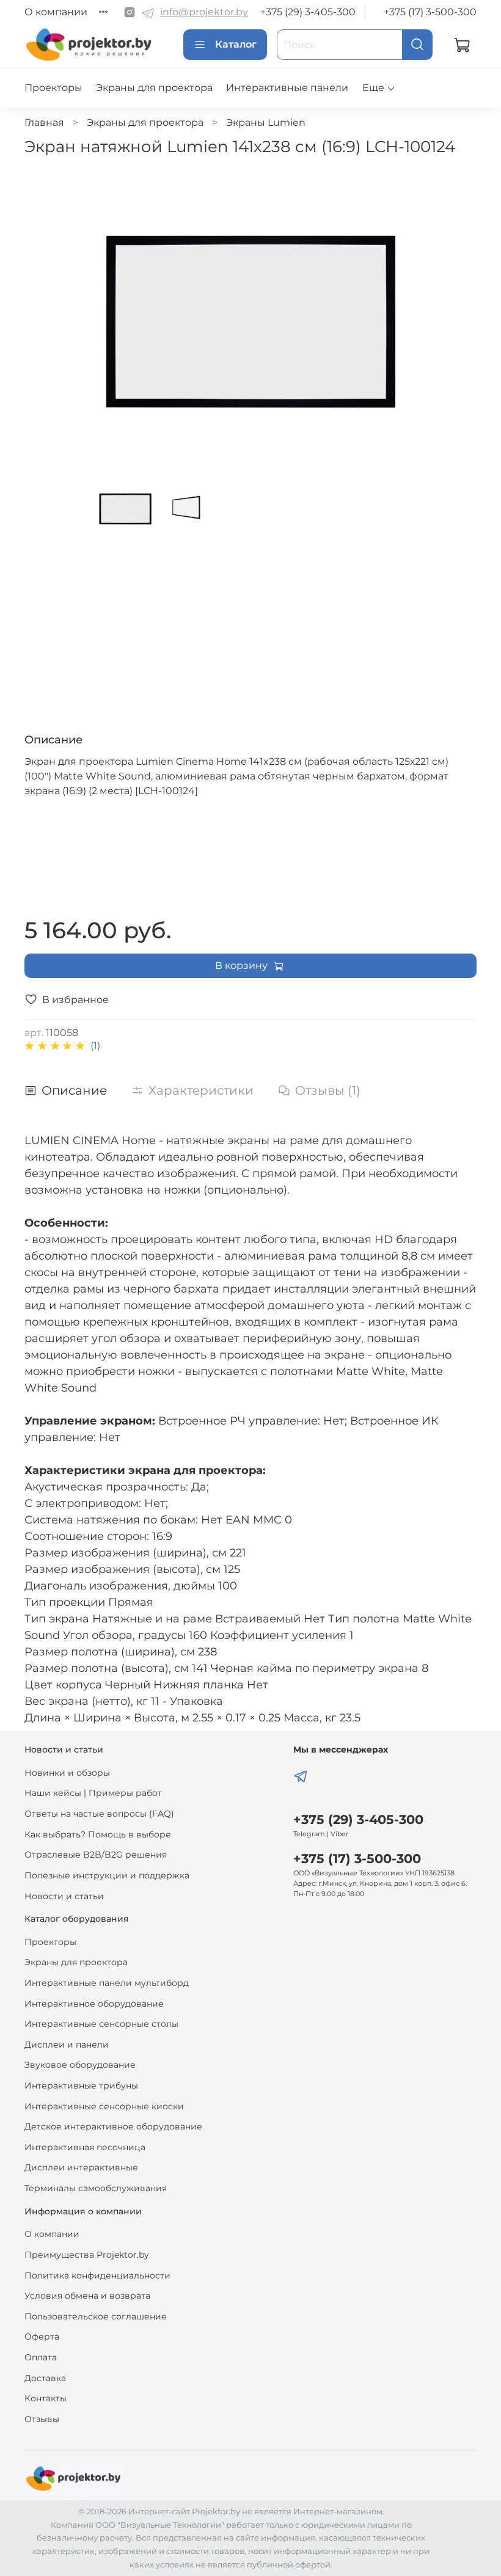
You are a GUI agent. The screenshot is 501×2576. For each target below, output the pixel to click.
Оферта (42, 2337)
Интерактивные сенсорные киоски (104, 2106)
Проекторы (53, 88)
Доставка (45, 2378)
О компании (56, 12)
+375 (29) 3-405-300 (308, 12)
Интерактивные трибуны (81, 2085)
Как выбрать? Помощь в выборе (98, 1834)
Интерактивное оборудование (94, 2004)
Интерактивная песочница (85, 2147)
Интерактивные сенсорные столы (101, 2024)
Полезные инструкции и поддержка (107, 1875)
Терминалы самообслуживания (96, 2188)
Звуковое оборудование (80, 2065)
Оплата (41, 2357)
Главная (44, 122)
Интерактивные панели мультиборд (107, 1983)
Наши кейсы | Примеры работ (93, 1793)
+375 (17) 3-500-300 (430, 12)
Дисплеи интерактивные (81, 2167)
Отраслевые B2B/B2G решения (96, 1855)
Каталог (236, 44)
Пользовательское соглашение (96, 2316)
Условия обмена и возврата (87, 2296)
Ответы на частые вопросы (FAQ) (99, 1814)
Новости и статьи (64, 1896)
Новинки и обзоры (67, 1773)
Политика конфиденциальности (97, 2275)
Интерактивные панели (287, 88)
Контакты (46, 2398)
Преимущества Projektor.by (87, 2255)
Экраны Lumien (266, 122)
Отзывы (42, 2419)
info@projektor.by (204, 12)
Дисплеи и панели (67, 2045)
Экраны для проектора (154, 88)
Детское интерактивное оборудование (113, 2126)
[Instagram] (130, 12)
